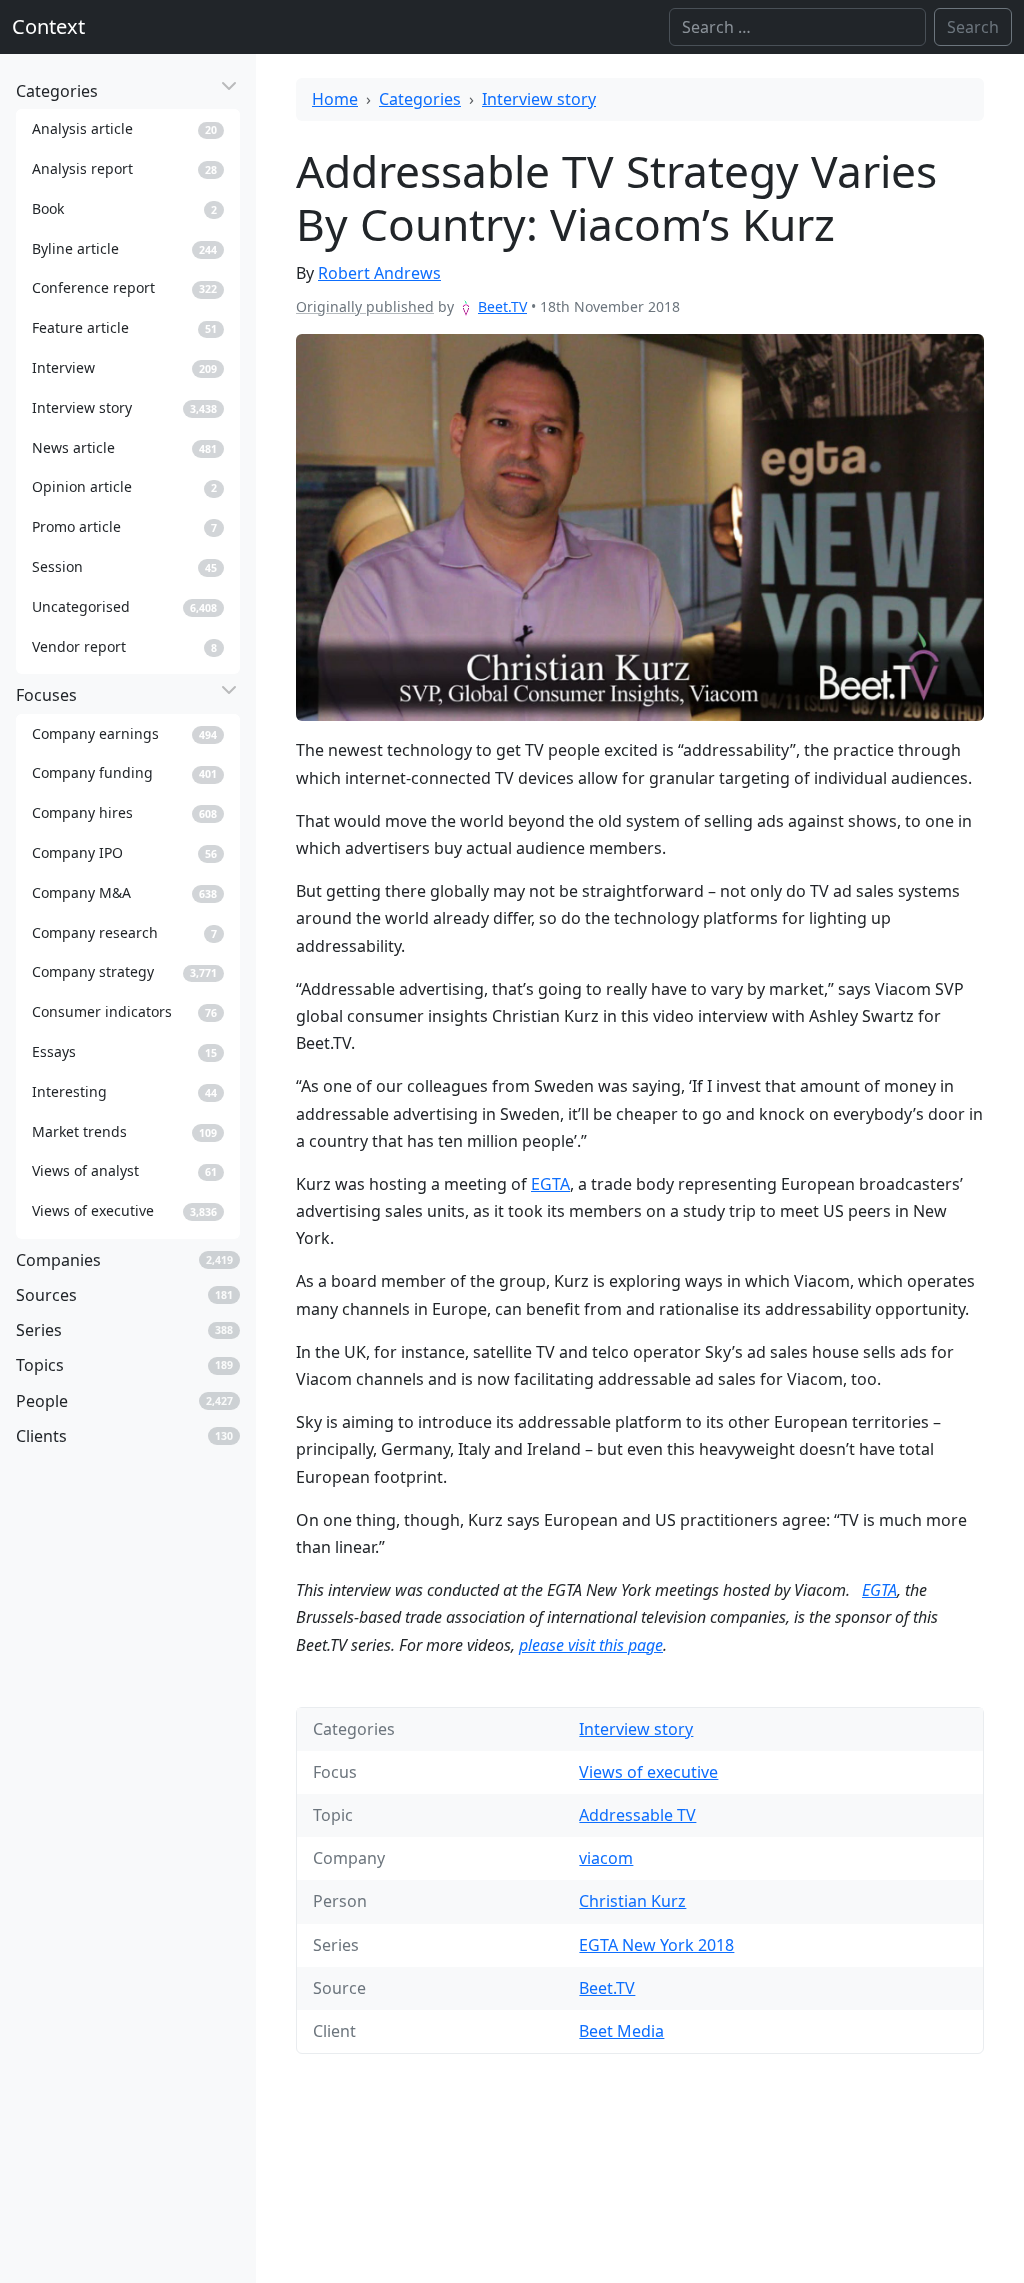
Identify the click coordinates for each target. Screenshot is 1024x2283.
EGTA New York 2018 (656, 1945)
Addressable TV (637, 1815)
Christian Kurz (632, 1901)
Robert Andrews (379, 273)
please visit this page (591, 1645)
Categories (420, 99)
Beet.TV (502, 306)
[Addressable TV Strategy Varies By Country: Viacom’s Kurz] (640, 527)
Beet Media (621, 2031)
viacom (606, 1858)
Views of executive (648, 1772)
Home (335, 99)
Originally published (365, 306)
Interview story (539, 99)
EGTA (550, 1184)
